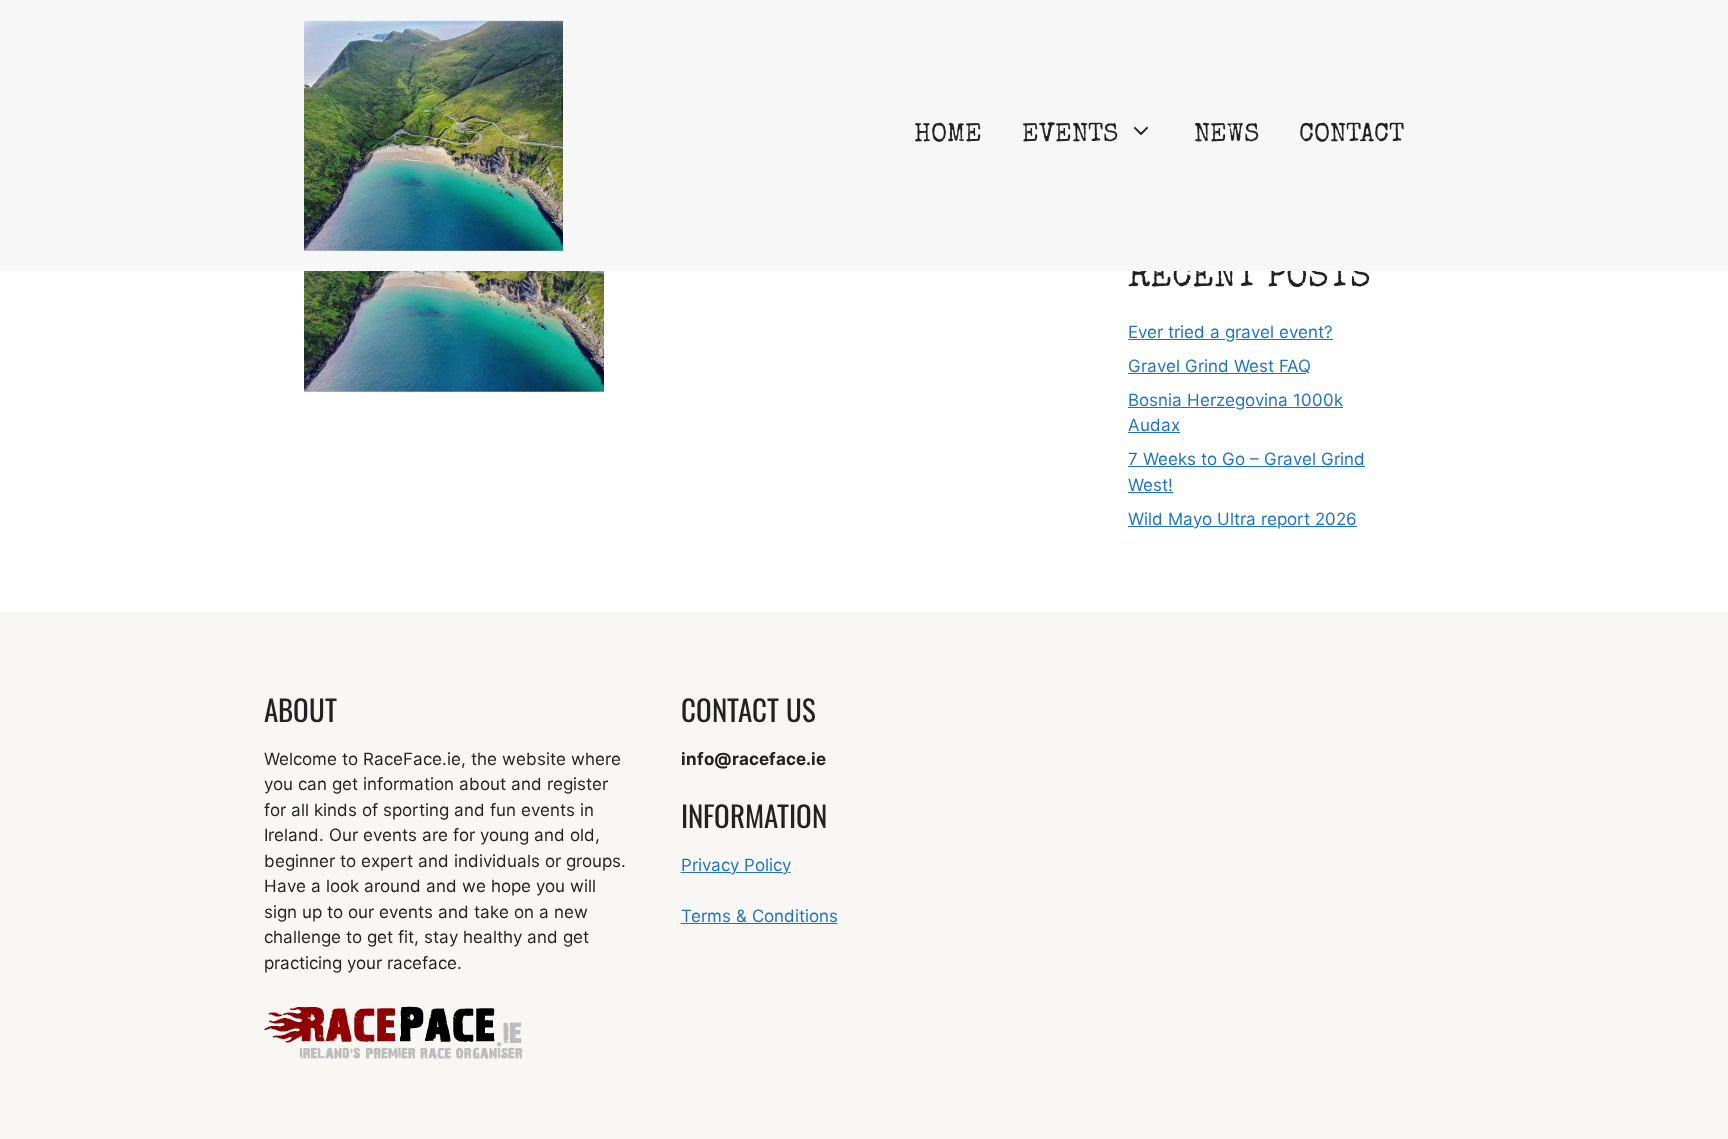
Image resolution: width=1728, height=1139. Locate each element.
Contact (1351, 136)
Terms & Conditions (759, 916)
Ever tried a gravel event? (1230, 332)
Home (948, 136)
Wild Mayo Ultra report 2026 (1242, 519)
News (1226, 136)
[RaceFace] (433, 134)
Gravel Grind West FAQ (1219, 366)
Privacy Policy (736, 865)
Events (1070, 136)
